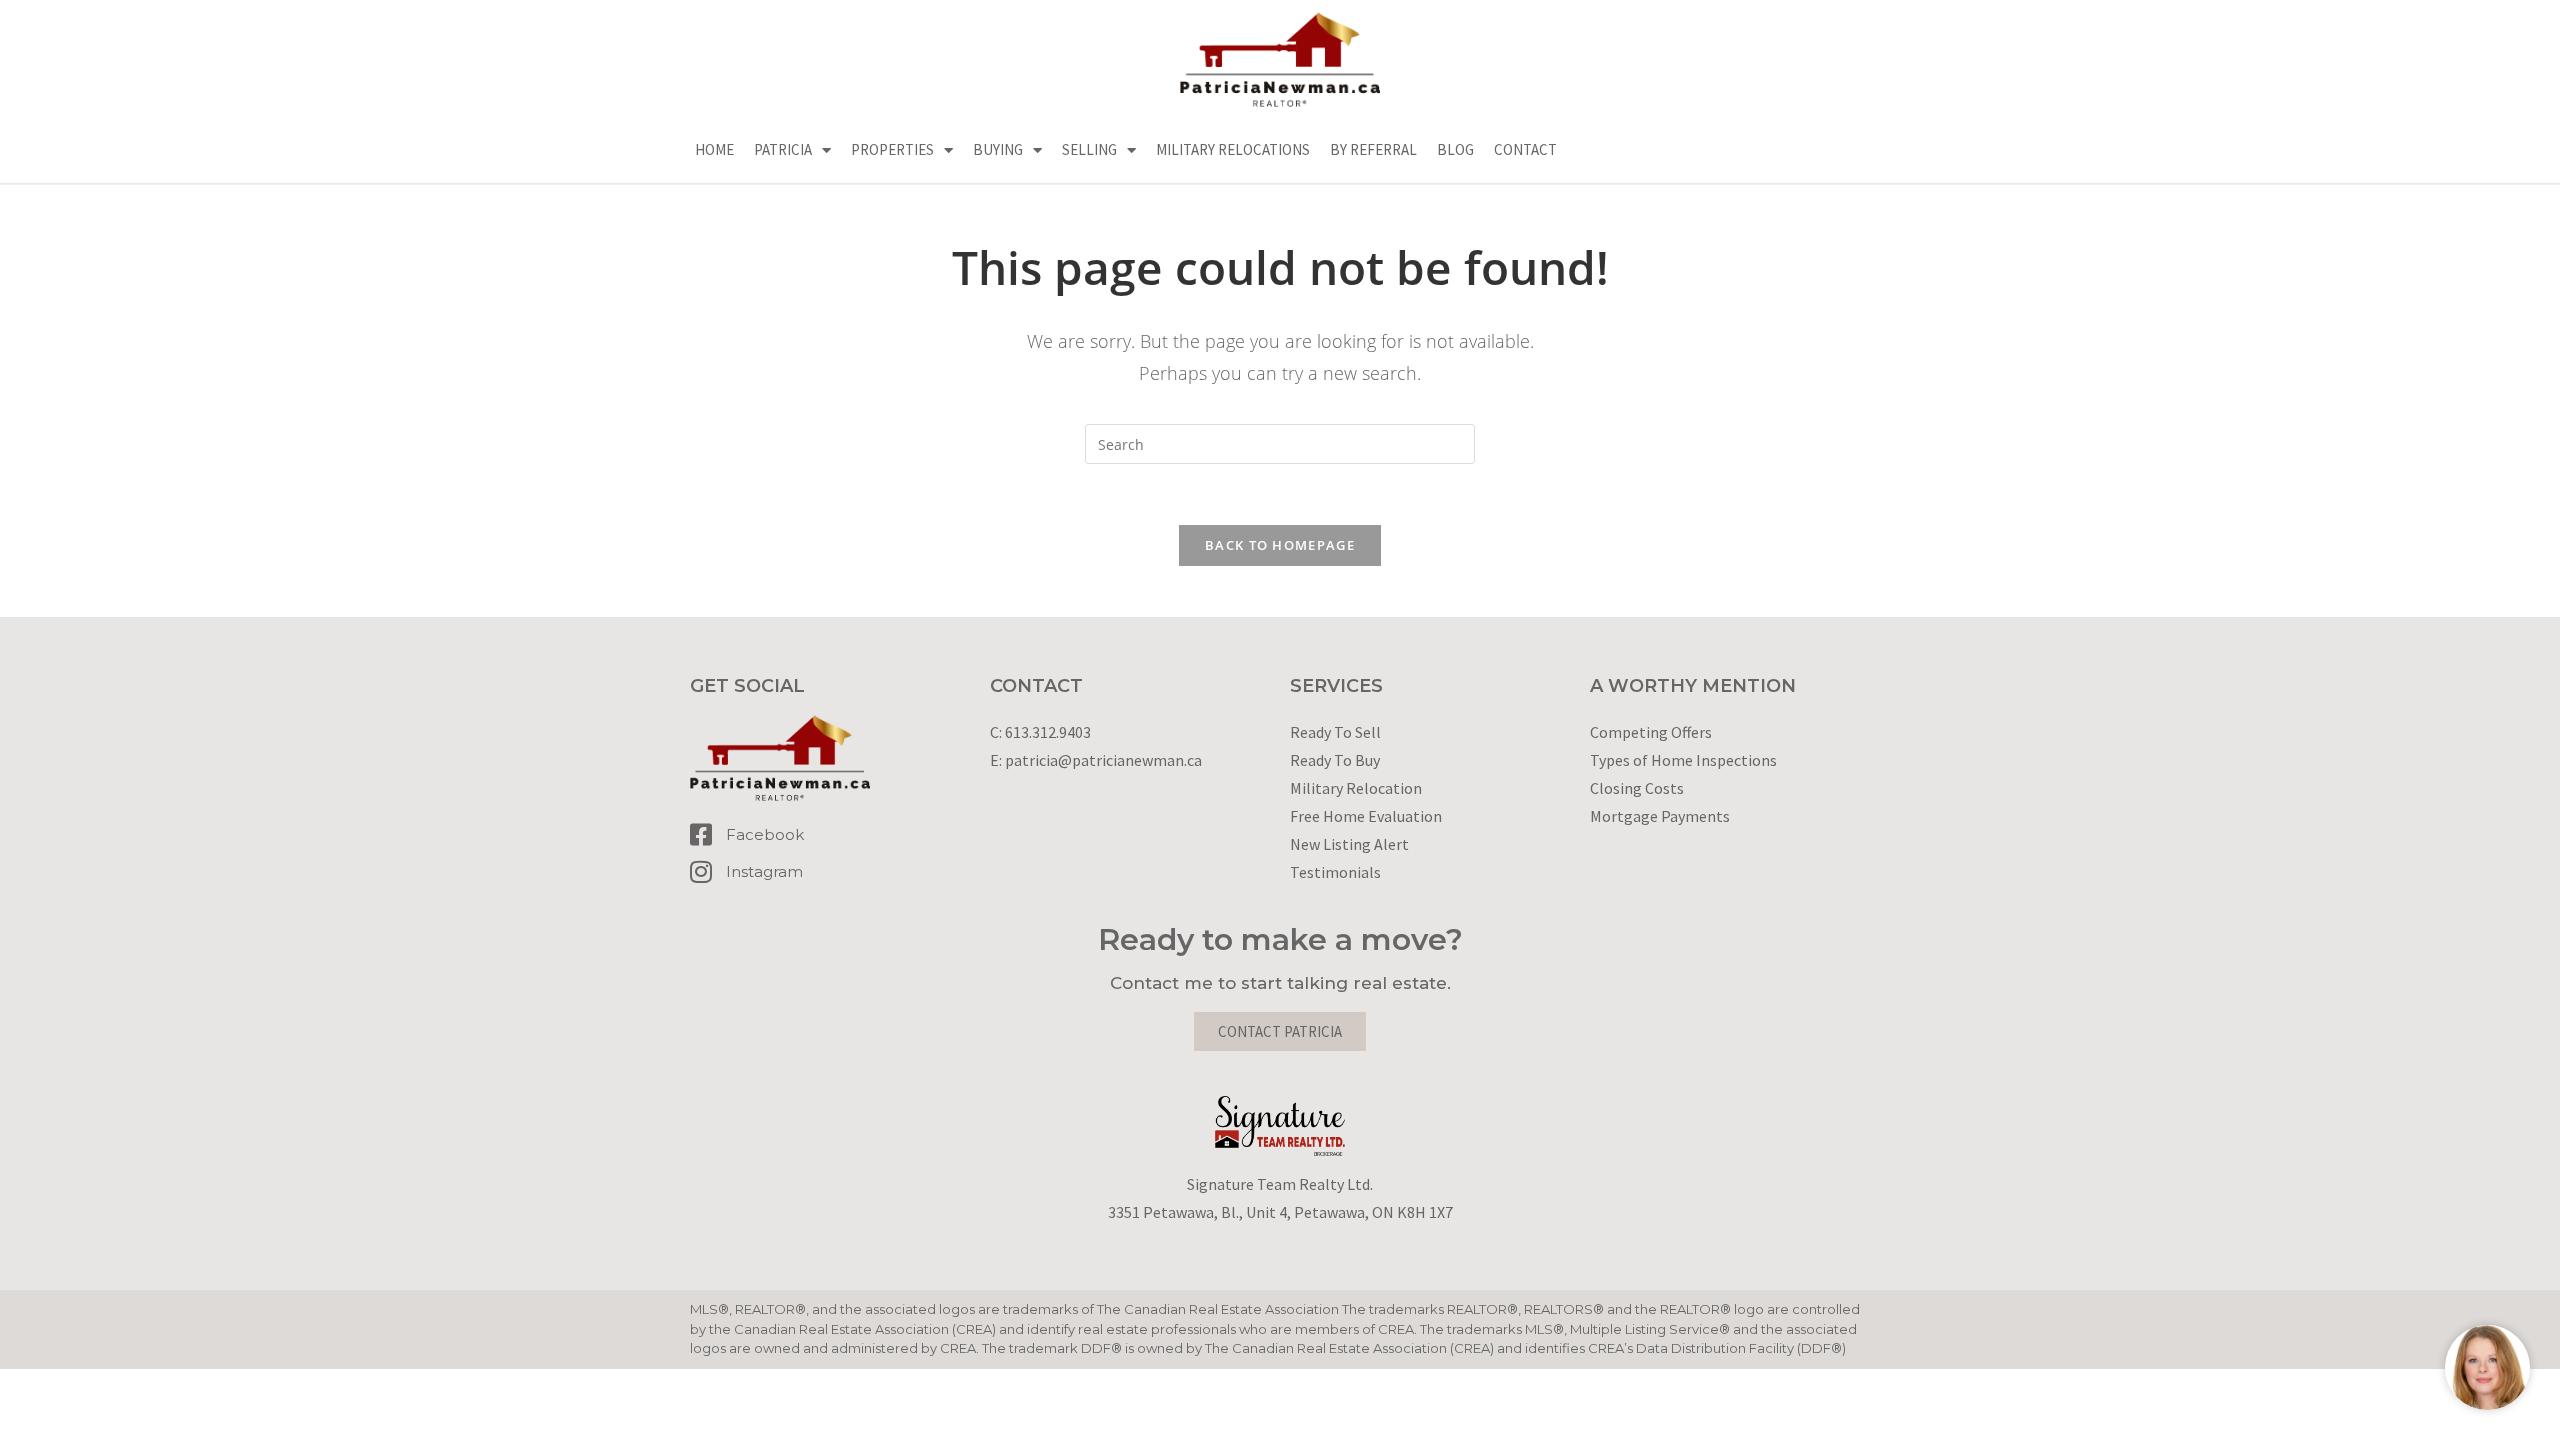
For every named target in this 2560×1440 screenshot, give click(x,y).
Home (714, 149)
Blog (1455, 149)
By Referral (1373, 149)
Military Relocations (1233, 149)
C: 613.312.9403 (1040, 732)
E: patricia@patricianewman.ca (1096, 760)
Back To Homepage (1280, 545)
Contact (1525, 149)
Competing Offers (1651, 732)
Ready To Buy (1335, 760)
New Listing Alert (1349, 844)
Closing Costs (1637, 788)
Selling (1089, 149)
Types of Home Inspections (1683, 760)
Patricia (783, 149)
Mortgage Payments (1660, 816)
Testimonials (1335, 872)
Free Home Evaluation (1366, 816)
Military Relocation (1356, 788)
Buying (998, 149)
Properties (892, 149)
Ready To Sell (1335, 732)
